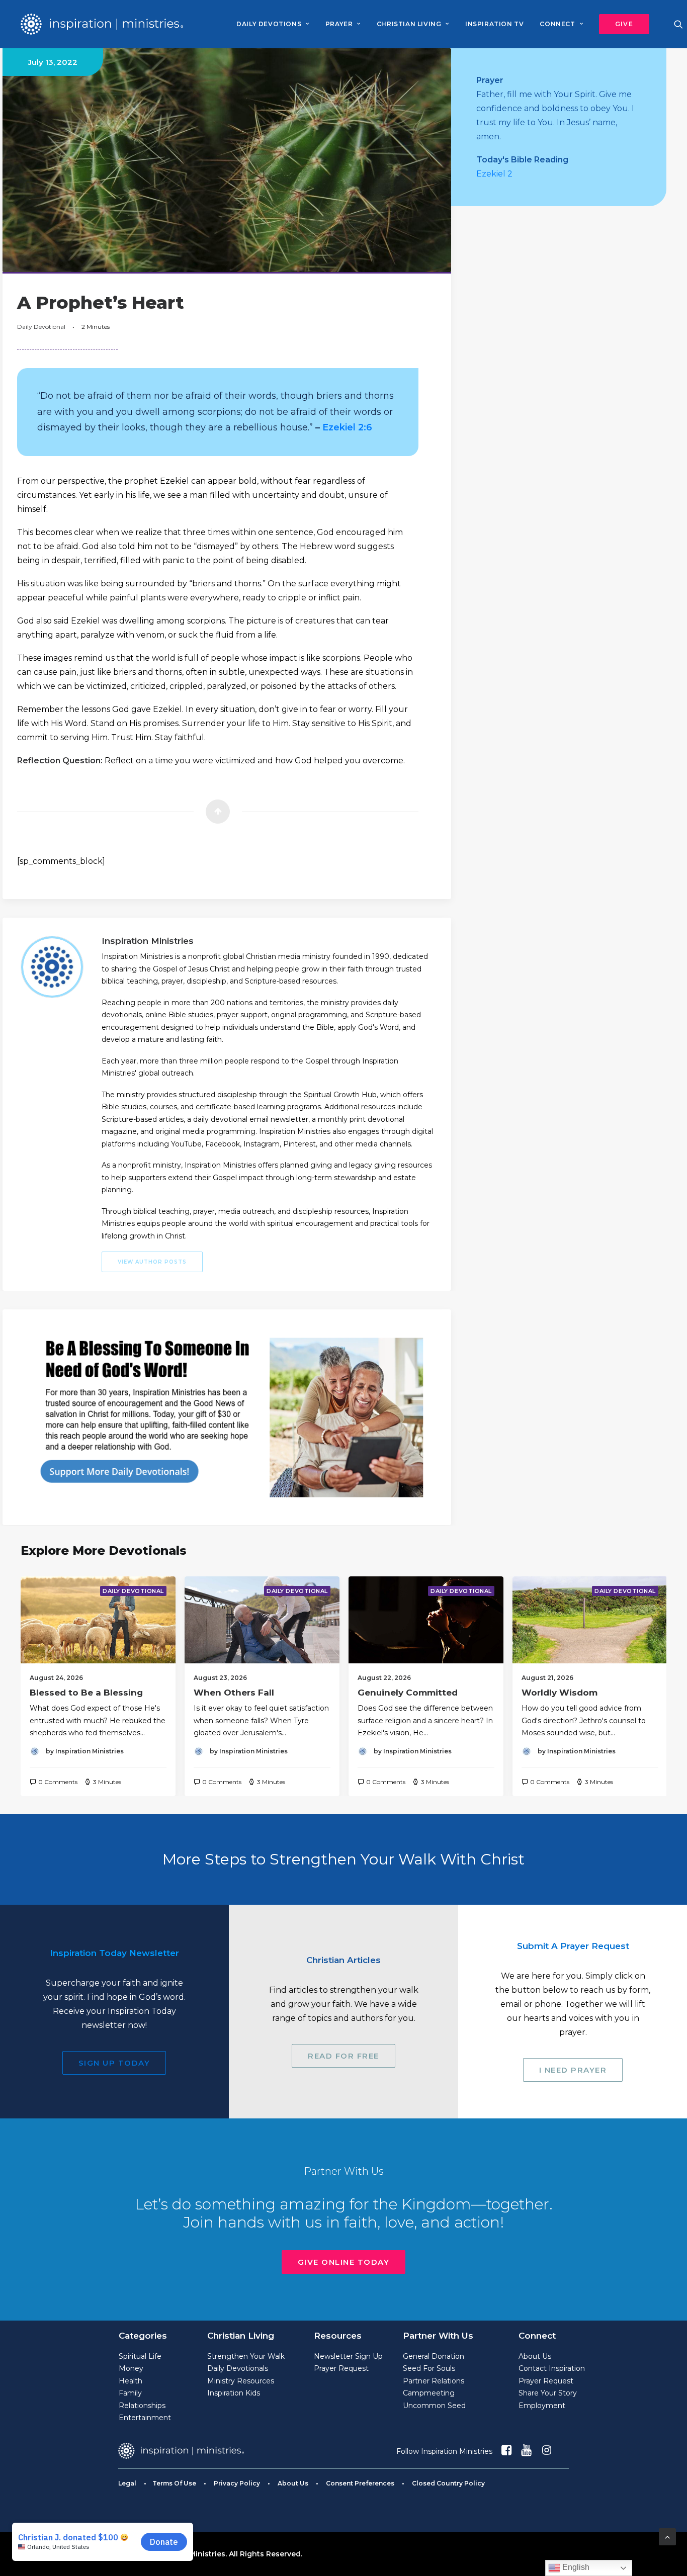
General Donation (434, 2356)
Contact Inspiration (552, 2368)
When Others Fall (234, 1693)
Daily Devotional (41, 327)
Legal (127, 2483)
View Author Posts (152, 1262)
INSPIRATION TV (494, 24)
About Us (535, 2356)
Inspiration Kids (234, 2393)
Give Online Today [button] (344, 2262)
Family (130, 2393)
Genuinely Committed (408, 1693)
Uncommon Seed (434, 2406)
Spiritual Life (140, 2356)
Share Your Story (548, 2393)
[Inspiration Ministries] (102, 24)
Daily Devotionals (238, 2368)
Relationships (142, 2406)
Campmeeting (429, 2393)
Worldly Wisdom (560, 1693)
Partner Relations (434, 2381)
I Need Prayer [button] (573, 2070)
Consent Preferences (360, 2483)
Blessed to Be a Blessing (86, 1693)
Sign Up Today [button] (114, 2063)
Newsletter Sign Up (348, 2356)
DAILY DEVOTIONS (269, 24)
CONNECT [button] (557, 24)
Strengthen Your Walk (246, 2356)
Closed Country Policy (448, 2483)
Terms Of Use (174, 2483)
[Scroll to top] (667, 2536)
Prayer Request (341, 2368)
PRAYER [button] (339, 24)
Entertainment (145, 2418)
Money (131, 2368)
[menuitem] (273, 24)
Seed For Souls (429, 2368)
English (575, 2567)
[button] (621, 24)
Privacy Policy (237, 2483)
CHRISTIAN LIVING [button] (409, 24)
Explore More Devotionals (104, 1550)
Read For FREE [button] (343, 2056)
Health (131, 2381)
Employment (542, 2406)
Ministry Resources (241, 2381)
